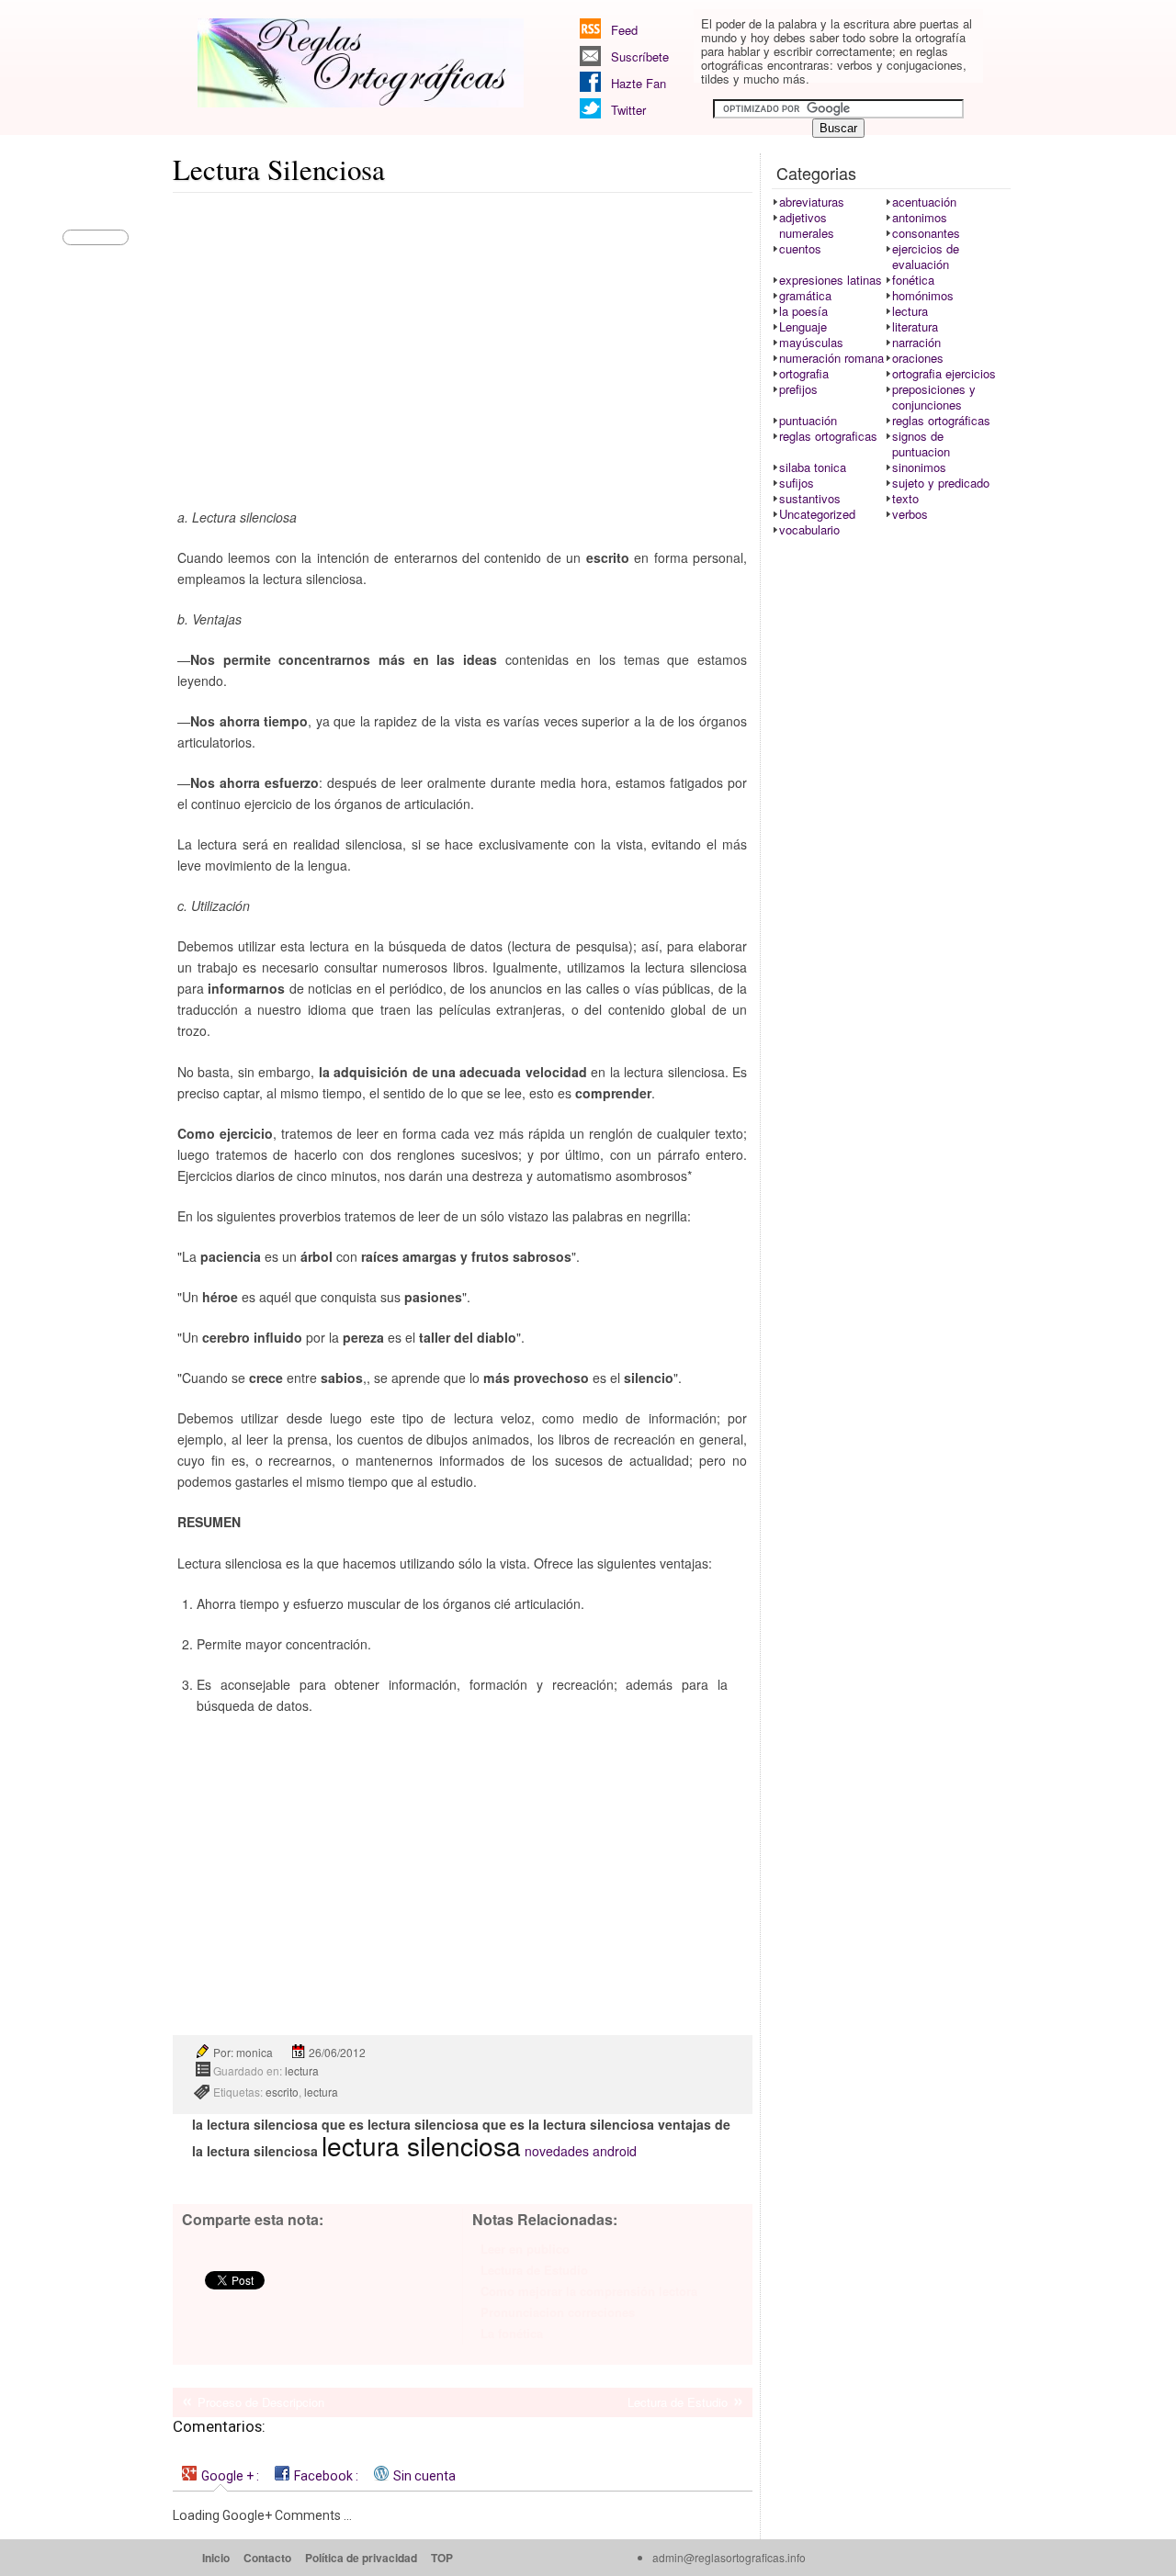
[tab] (220, 2475)
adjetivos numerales (807, 225)
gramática (805, 295)
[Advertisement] (463, 336)
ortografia (804, 373)
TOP (442, 2558)
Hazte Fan (639, 83)
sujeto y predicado (941, 483)
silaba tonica (813, 467)
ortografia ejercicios (944, 373)
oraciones (918, 358)
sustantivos (810, 498)
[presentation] (220, 2475)
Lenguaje (803, 326)
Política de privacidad (361, 2558)
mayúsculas (811, 342)
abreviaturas (812, 202)
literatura (915, 326)
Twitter (628, 110)
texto (905, 498)
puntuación (808, 420)
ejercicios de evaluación (926, 256)
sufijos (797, 483)
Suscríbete (640, 56)
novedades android (581, 2151)
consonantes (926, 233)
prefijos (798, 389)
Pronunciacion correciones (558, 2312)
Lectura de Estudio (534, 2270)
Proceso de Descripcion (261, 2402)
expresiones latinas (831, 280)
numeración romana (831, 358)
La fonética (512, 2333)
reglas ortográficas (941, 420)
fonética (913, 280)
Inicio (216, 2558)
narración (916, 342)
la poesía (803, 311)
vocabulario (809, 529)
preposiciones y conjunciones (934, 397)
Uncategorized (817, 514)
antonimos (920, 217)
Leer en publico (525, 2249)
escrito (282, 2092)
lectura (302, 2070)
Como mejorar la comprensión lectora (589, 2291)
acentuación (924, 202)
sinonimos (919, 467)
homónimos (923, 295)
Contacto (267, 2558)
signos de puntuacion (921, 444)
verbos (910, 514)
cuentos (800, 248)
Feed (624, 30)
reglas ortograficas (828, 436)
